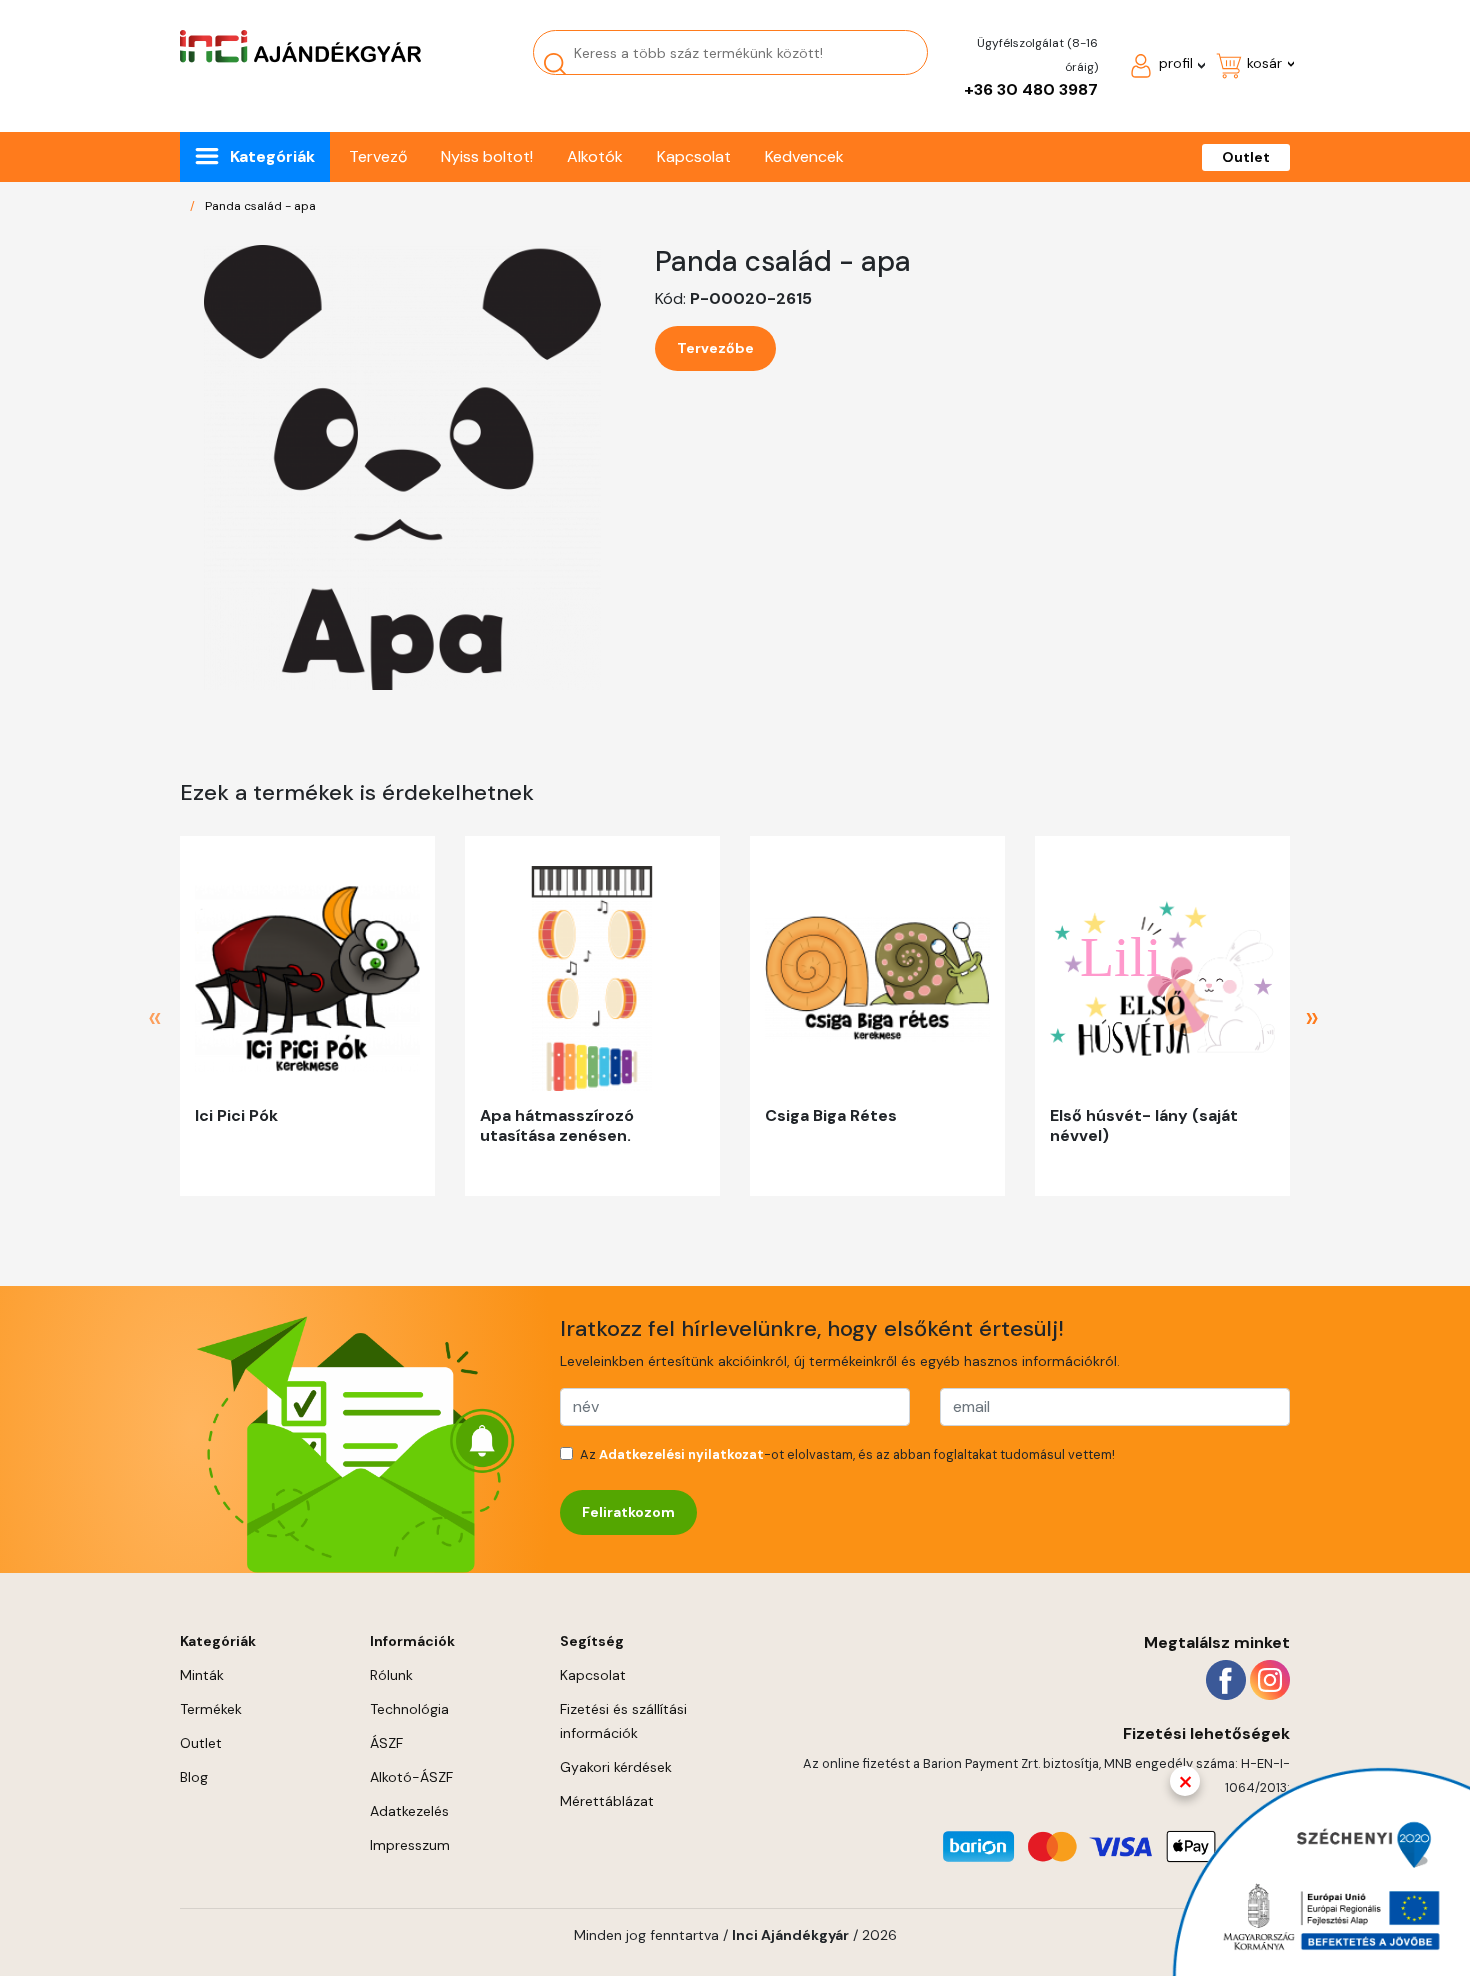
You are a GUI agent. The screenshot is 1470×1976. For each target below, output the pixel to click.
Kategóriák (272, 156)
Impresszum (410, 1845)
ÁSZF (386, 1743)
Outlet (1246, 157)
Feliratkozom (628, 1512)
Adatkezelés (409, 1811)
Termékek (211, 1709)
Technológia (409, 1709)
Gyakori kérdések (616, 1767)
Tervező (378, 156)
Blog (194, 1777)
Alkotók (595, 156)
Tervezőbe (715, 348)
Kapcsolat (694, 156)
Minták (202, 1675)
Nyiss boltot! (487, 156)
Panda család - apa (260, 206)
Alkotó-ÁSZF (411, 1777)
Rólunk (391, 1675)
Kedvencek (804, 156)
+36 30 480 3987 (1031, 89)
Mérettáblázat (607, 1801)
